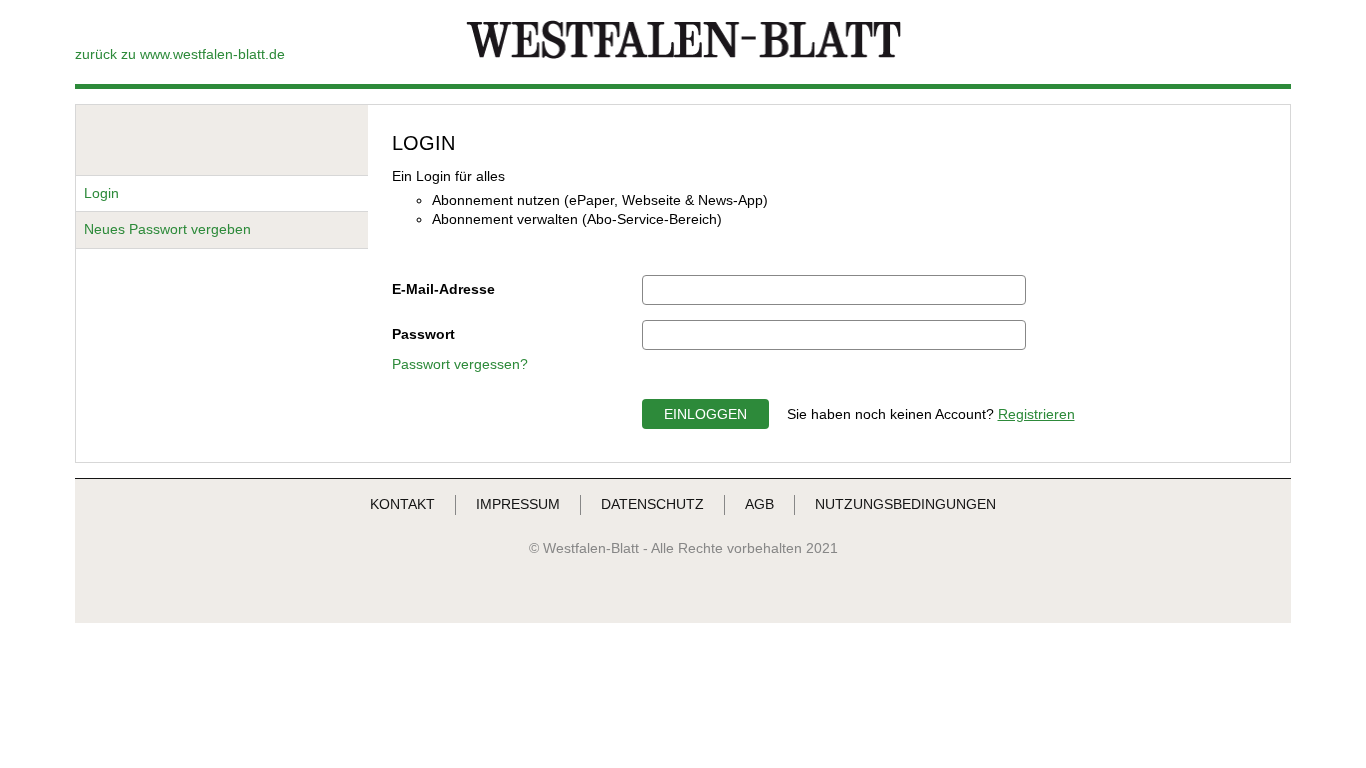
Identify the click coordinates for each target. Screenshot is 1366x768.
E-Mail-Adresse (443, 289)
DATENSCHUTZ (652, 504)
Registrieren (1036, 414)
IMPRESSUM (518, 504)
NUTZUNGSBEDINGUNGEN (905, 504)
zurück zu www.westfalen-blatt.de (180, 54)
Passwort (423, 334)
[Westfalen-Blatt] (683, 57)
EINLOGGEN (705, 414)
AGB (759, 504)
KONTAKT (402, 504)
